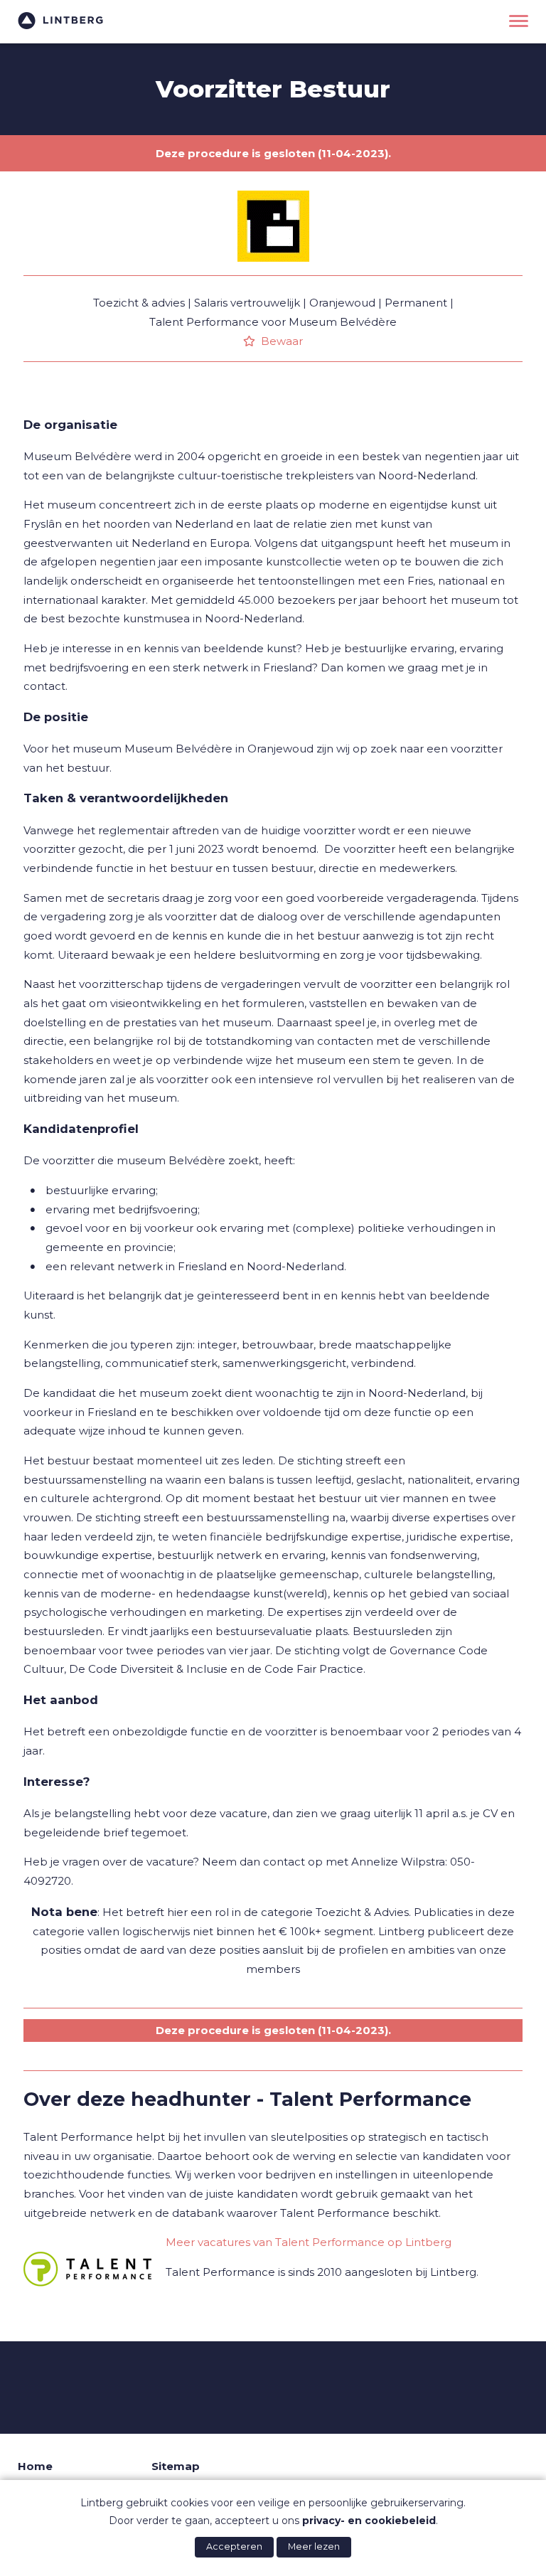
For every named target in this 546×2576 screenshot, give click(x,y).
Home (35, 2466)
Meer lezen (314, 2546)
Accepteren (234, 2546)
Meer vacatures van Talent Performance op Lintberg (309, 2242)
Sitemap (176, 2466)
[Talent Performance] (87, 2269)
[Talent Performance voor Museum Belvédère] (273, 272)
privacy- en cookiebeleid (369, 2521)
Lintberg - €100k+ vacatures (60, 21)
